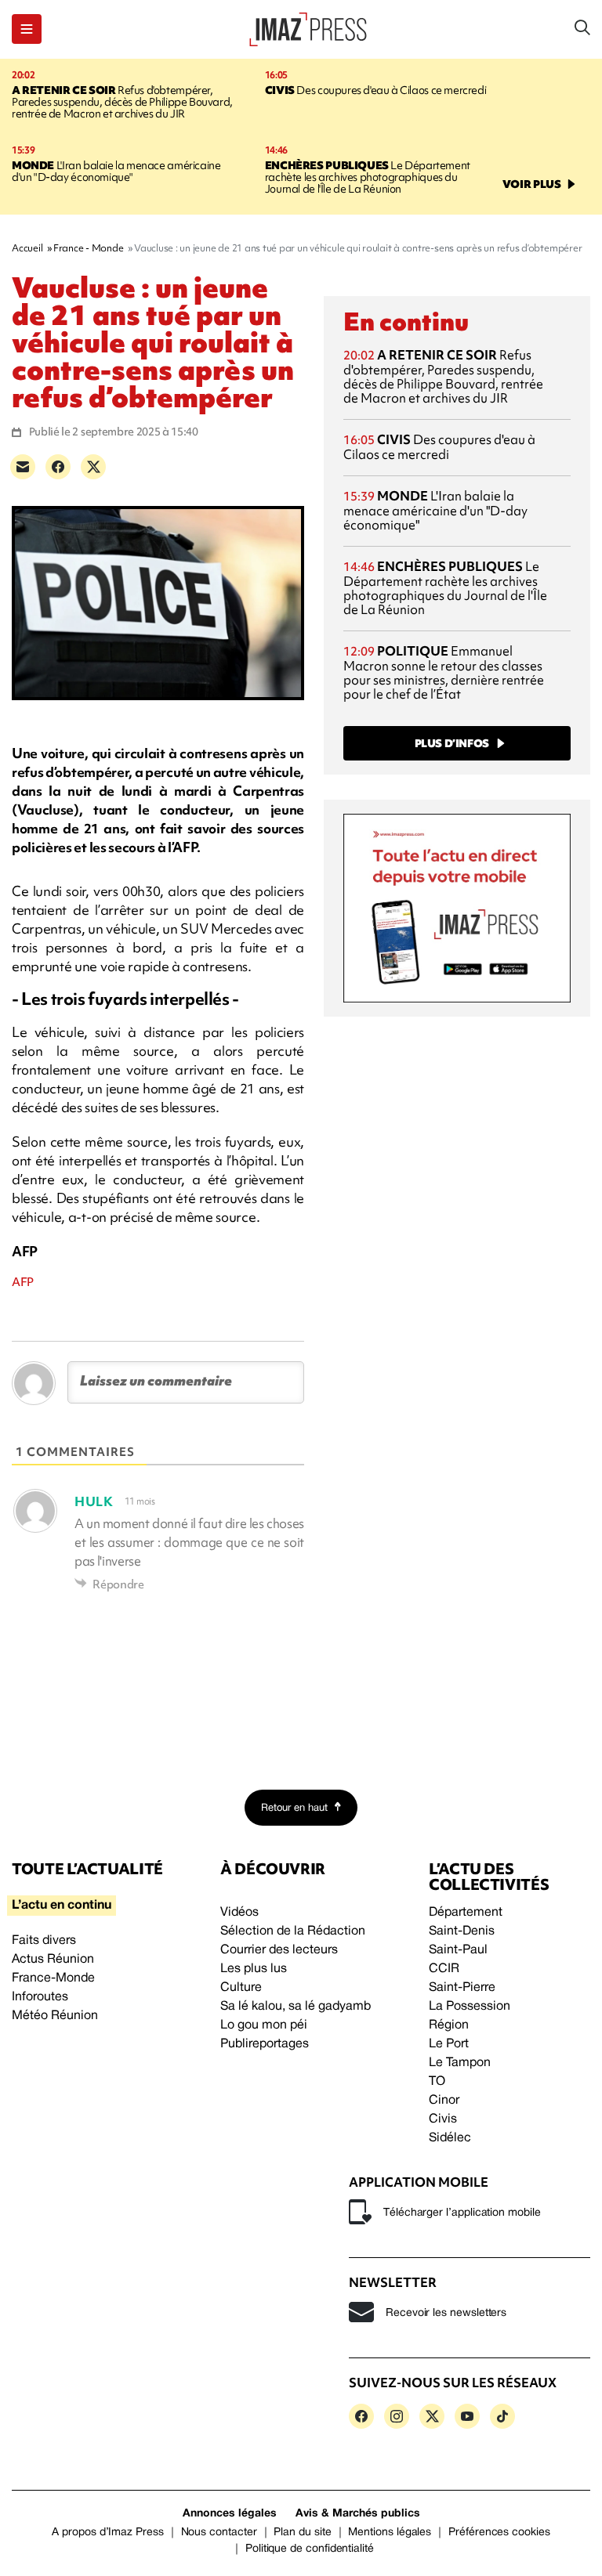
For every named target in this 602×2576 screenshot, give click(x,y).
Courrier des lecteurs (279, 1950)
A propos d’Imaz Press (108, 2533)
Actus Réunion (53, 1960)
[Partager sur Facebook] (58, 467)
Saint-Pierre (462, 1988)
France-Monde (53, 1978)
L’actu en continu (62, 1906)
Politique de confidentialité (310, 2549)
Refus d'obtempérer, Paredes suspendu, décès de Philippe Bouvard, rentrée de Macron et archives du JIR (122, 102)
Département (466, 1913)
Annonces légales (230, 2514)
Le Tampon (460, 2063)
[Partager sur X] (93, 467)
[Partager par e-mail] (23, 467)
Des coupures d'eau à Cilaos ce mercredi (375, 90)
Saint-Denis (462, 1931)
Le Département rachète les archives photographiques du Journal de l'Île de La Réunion (368, 177)
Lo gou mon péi (264, 2025)
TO (437, 2082)
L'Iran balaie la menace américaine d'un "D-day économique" (116, 171)
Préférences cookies (499, 2533)
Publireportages (265, 2044)
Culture (241, 1988)
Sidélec (450, 2138)
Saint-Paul (458, 1950)
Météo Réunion (55, 2016)
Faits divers (44, 1941)
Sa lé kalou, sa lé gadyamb (296, 2007)
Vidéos (239, 1913)
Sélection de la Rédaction (293, 1931)
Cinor (444, 2101)
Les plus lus (254, 1969)
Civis (443, 2119)
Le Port (449, 2044)
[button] (27, 29)
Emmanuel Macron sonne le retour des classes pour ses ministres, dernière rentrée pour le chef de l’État (444, 672)
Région (449, 2025)
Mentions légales (390, 2533)
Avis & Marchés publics (358, 2514)
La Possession (470, 2007)
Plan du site (302, 2533)
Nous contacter (219, 2533)
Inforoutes (40, 1997)
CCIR (444, 1969)
